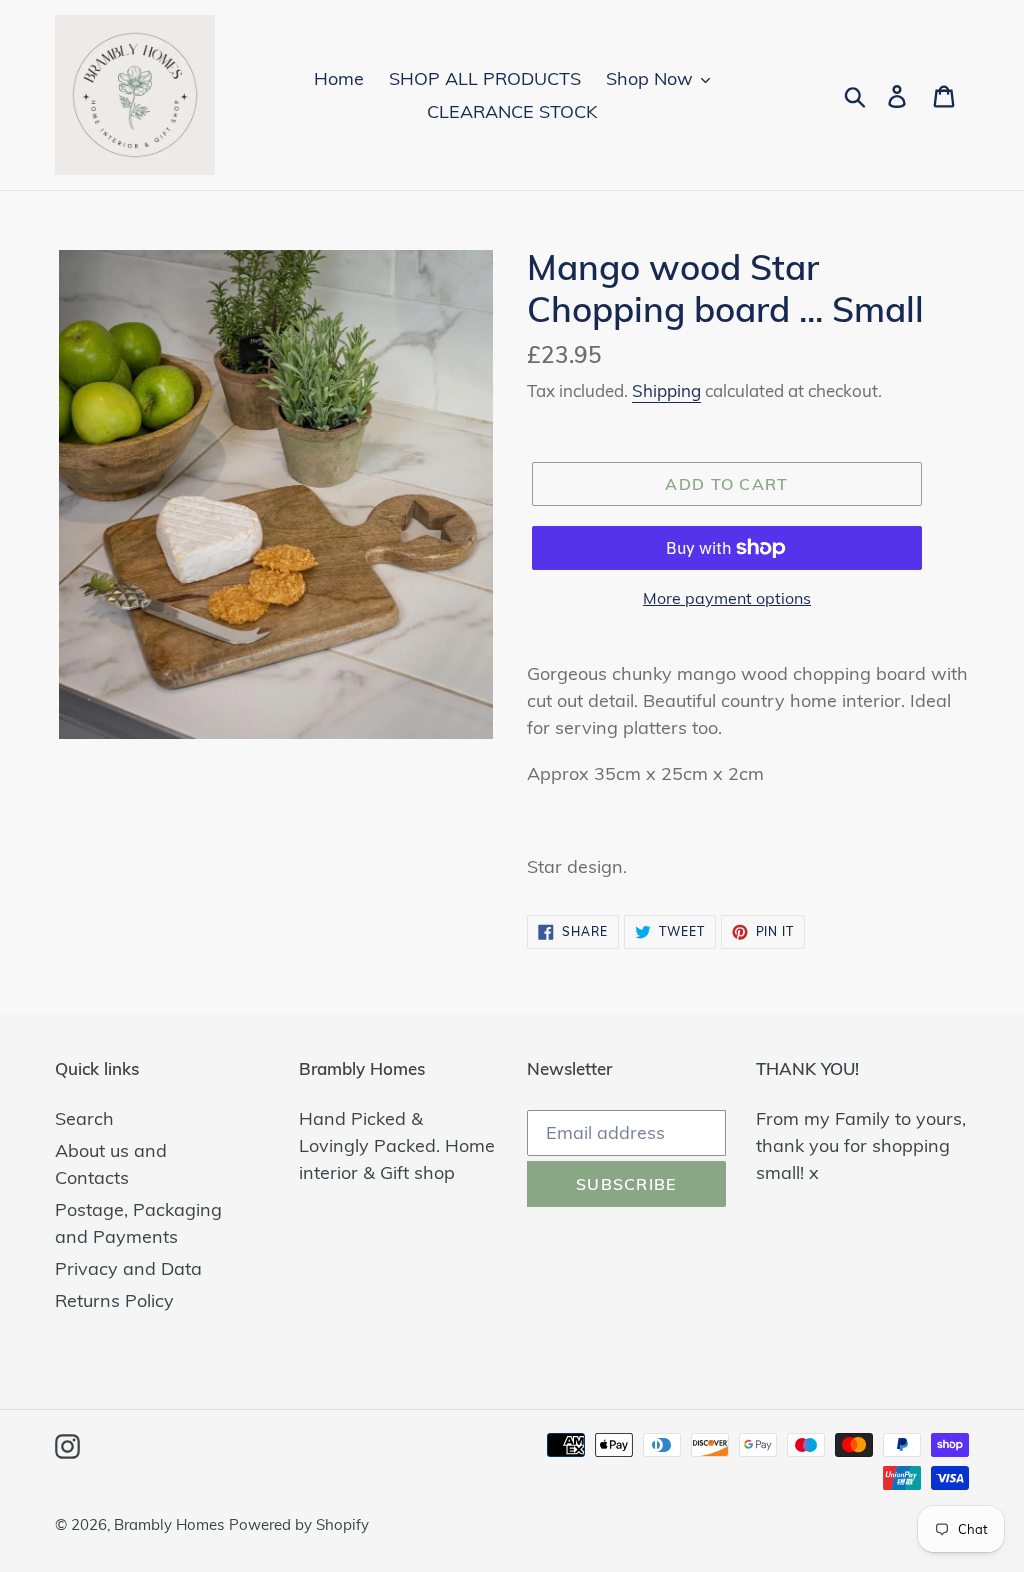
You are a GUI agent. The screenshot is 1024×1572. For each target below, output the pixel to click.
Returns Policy (114, 1300)
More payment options (727, 598)
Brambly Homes (169, 1524)
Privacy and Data (128, 1268)
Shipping (666, 390)
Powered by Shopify (299, 1524)
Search (84, 1118)
